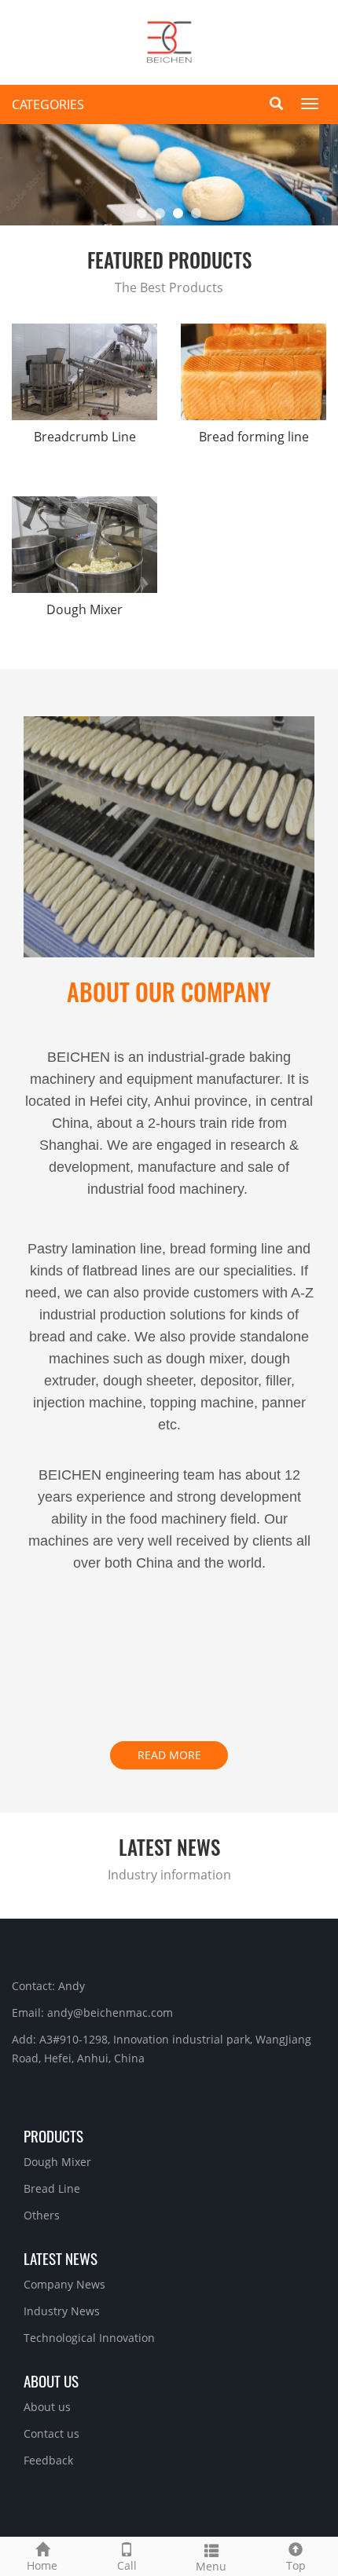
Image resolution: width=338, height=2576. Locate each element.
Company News (64, 2284)
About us (51, 2380)
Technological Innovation (89, 2338)
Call (127, 2565)
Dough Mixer (84, 609)
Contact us (51, 2433)
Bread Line (52, 2188)
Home (42, 2565)
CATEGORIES (48, 104)
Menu (211, 2566)
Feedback (48, 2460)
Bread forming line (254, 437)
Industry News (62, 2311)
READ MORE (169, 1755)
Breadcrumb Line (85, 437)
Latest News (61, 2258)
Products (53, 2135)
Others (42, 2215)
